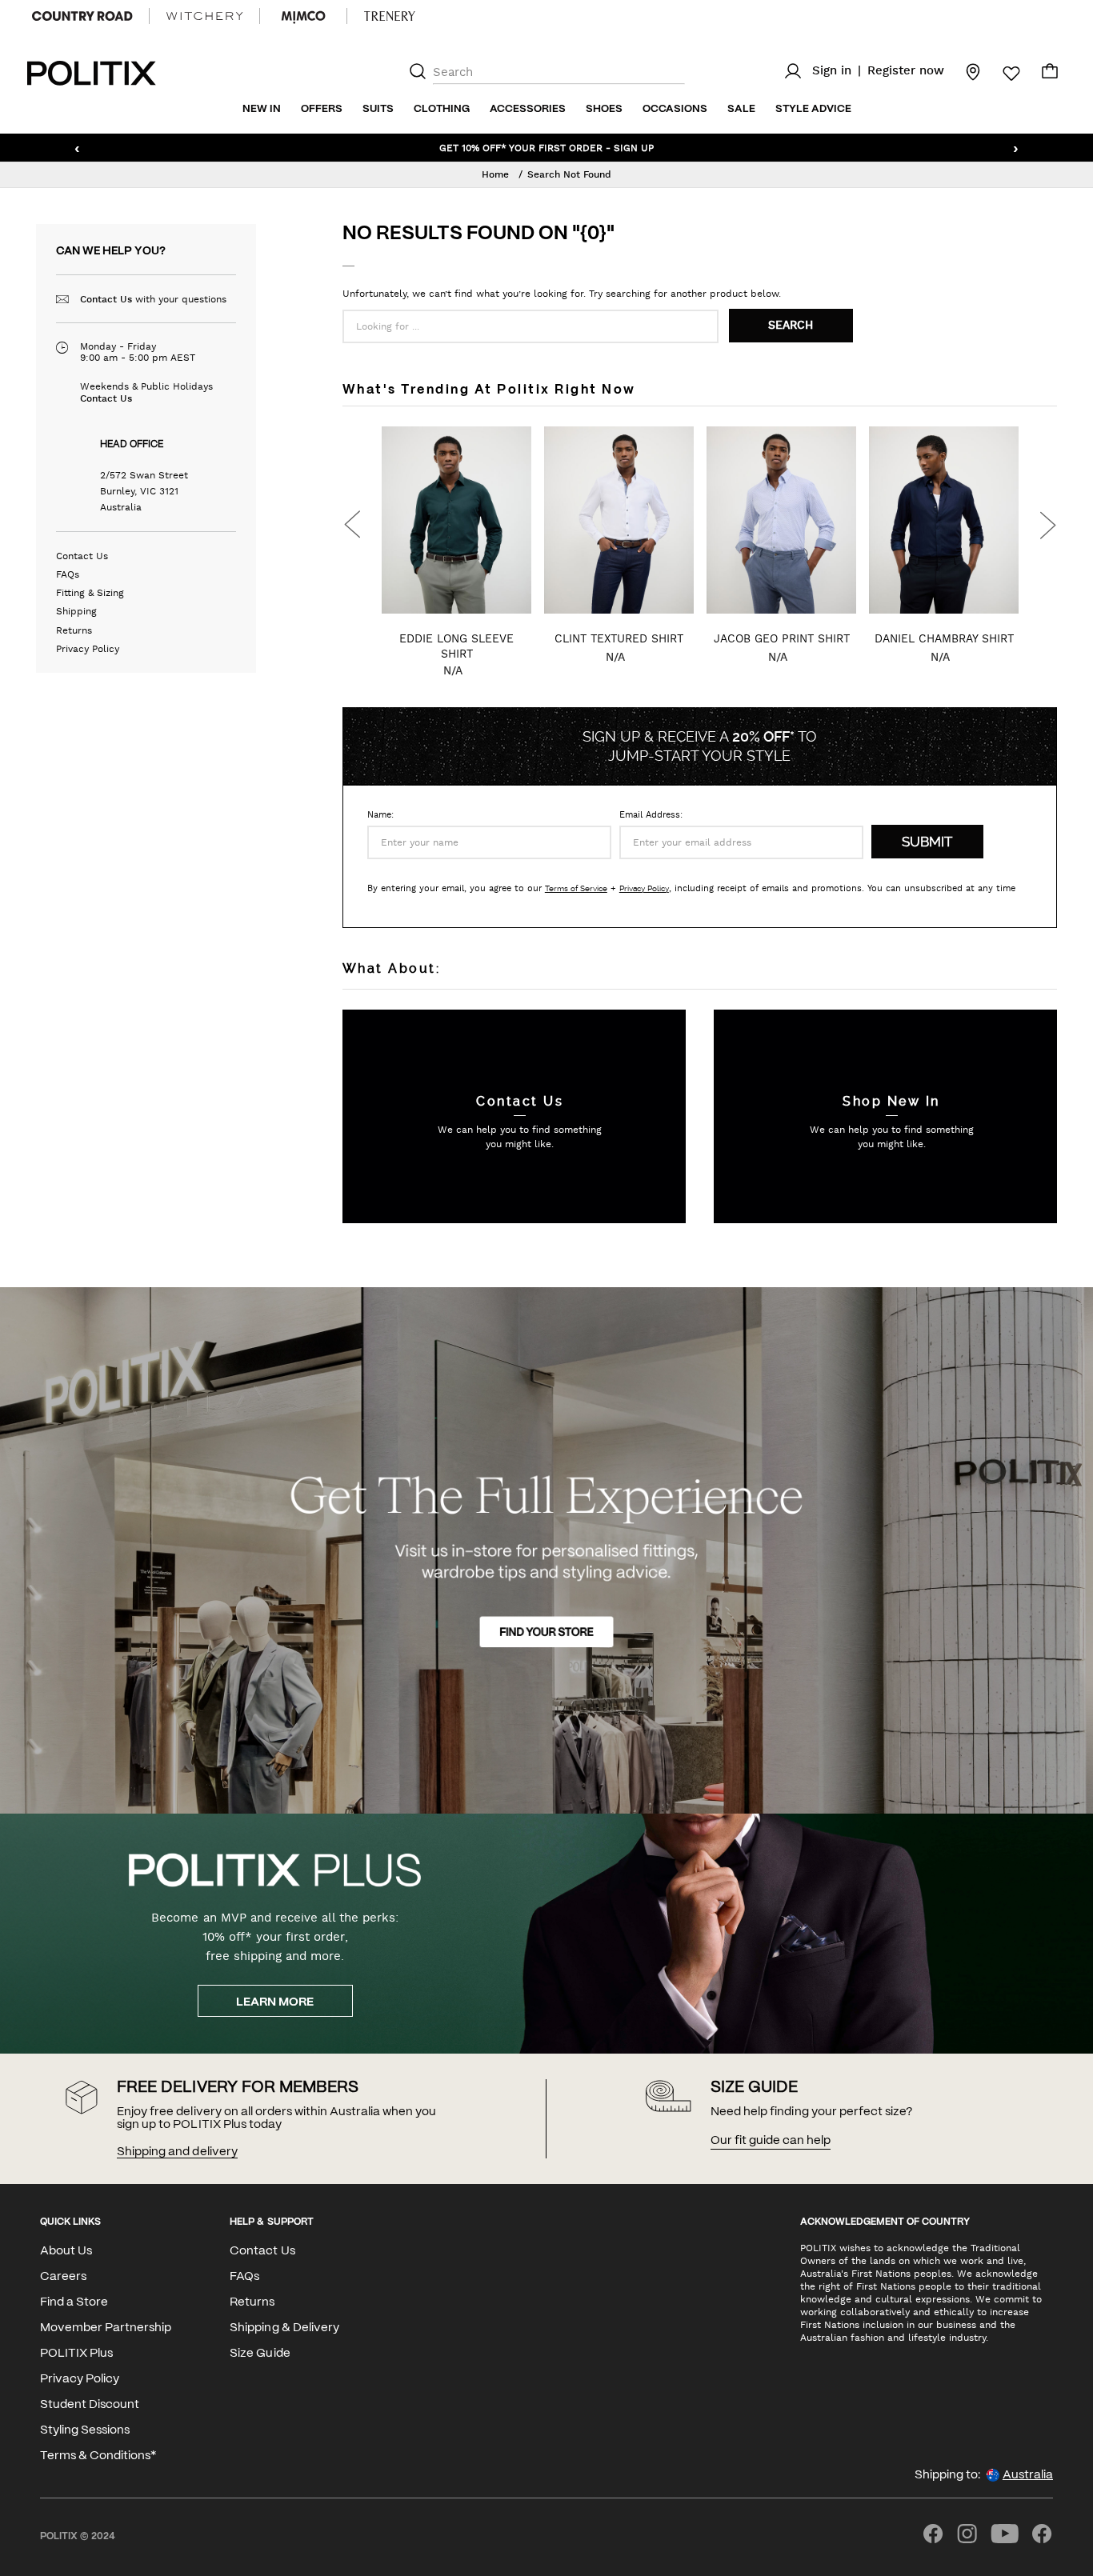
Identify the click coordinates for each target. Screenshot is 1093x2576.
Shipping (76, 611)
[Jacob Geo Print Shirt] (619, 520)
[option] (456, 560)
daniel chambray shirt (782, 638)
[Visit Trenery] (390, 16)
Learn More (275, 2002)
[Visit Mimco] (303, 16)
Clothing (442, 109)
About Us (66, 2251)
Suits (378, 109)
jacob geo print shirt (619, 638)
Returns (74, 630)
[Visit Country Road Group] (82, 16)
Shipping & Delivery (284, 2328)
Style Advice (813, 109)
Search (791, 326)
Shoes (604, 109)
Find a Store (74, 2302)
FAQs (68, 574)
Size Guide (260, 2354)
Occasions (675, 109)
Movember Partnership (106, 2328)
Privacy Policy (88, 649)
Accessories (528, 109)
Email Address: (651, 815)
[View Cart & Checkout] (1050, 75)
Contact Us (106, 299)
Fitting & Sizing (90, 593)
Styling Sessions (85, 2430)
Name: (380, 815)
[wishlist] (1002, 74)
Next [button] (1047, 525)
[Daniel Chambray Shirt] (781, 520)
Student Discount (90, 2405)
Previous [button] (352, 525)
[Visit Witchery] (204, 16)
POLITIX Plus (76, 2354)
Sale (741, 109)
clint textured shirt (456, 638)
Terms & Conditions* (98, 2456)
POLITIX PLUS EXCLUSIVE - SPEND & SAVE (546, 147)
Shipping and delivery (177, 2152)
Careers (63, 2277)
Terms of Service (576, 888)
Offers (322, 109)
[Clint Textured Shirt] (456, 520)
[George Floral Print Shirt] (944, 520)
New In (262, 109)
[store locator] (963, 71)
